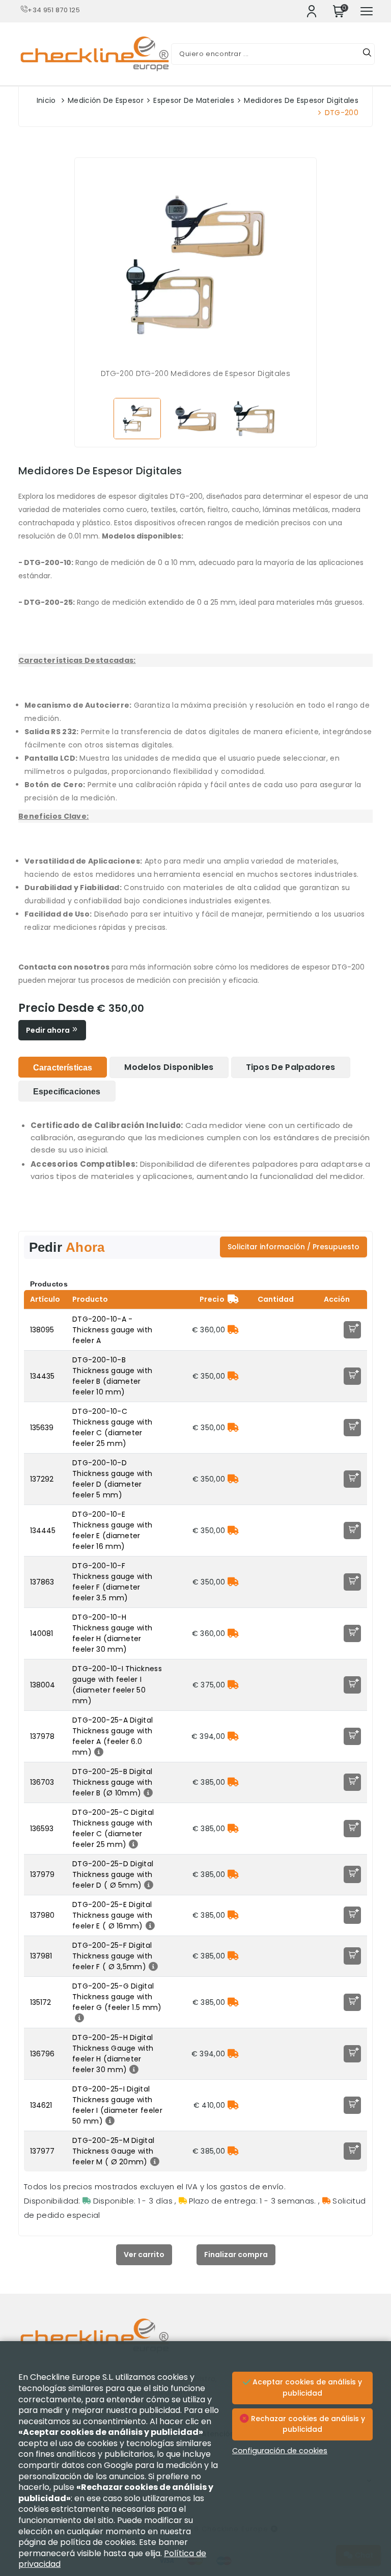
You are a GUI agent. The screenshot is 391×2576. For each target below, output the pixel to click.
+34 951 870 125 (54, 10)
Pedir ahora (49, 1030)
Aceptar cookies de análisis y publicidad (306, 2387)
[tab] (63, 1067)
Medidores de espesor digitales (301, 100)
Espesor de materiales (194, 100)
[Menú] (367, 11)
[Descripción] (97, 1752)
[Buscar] (367, 54)
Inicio (46, 100)
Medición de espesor (106, 100)
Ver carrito (144, 2255)
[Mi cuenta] (312, 11)
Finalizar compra (236, 2255)
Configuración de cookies (280, 2451)
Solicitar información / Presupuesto (294, 1247)
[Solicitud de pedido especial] (233, 1330)
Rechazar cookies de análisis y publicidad (307, 2424)
